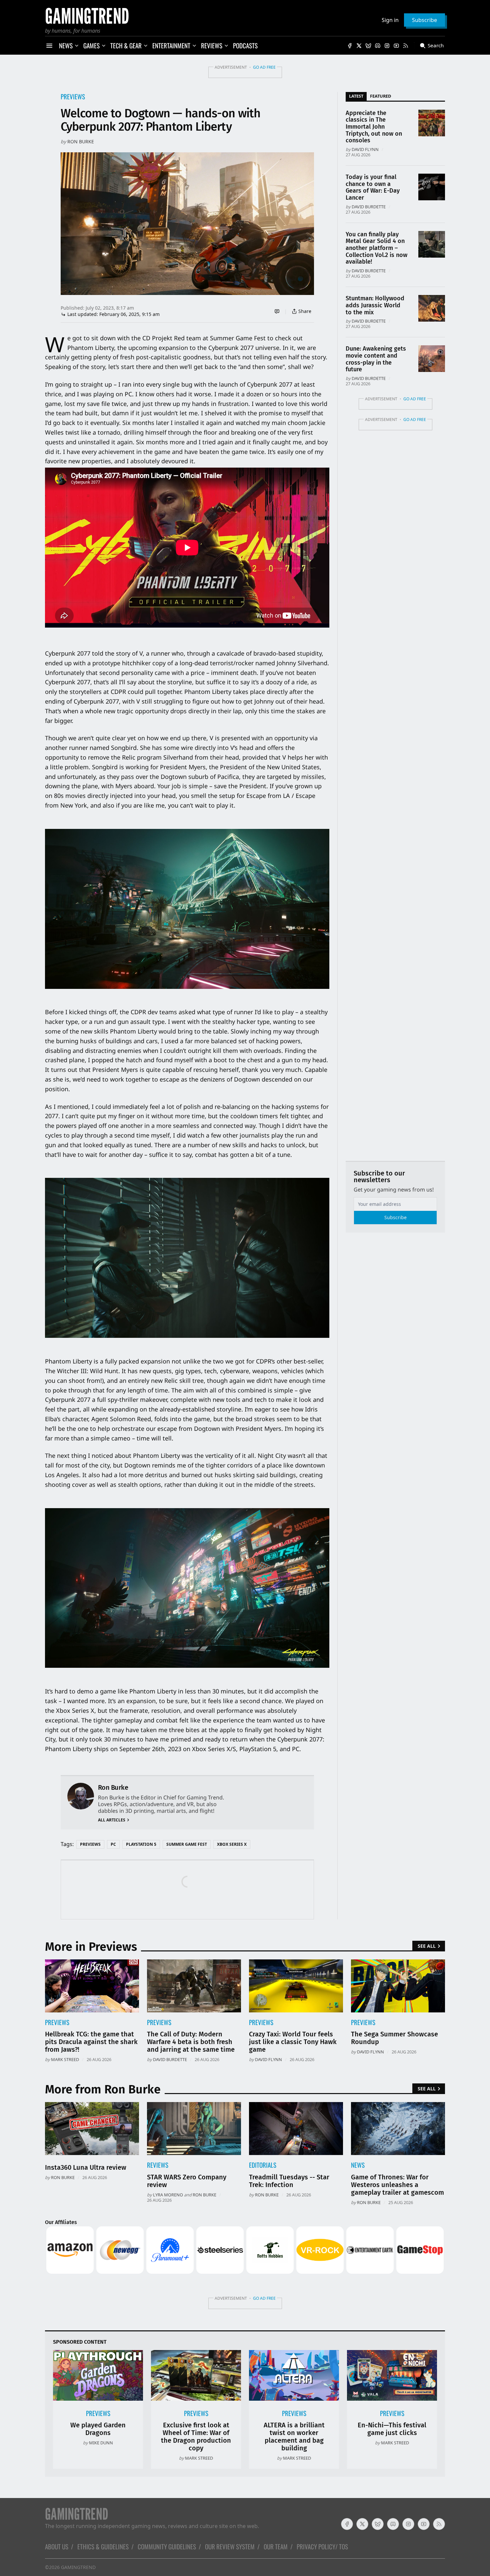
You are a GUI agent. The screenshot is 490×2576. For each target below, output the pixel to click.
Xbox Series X (232, 1844)
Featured (380, 96)
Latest (356, 96)
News (358, 2165)
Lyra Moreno (168, 2195)
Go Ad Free (264, 67)
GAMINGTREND (78, 2567)
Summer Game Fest (187, 1844)
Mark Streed (65, 2059)
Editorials (263, 2165)
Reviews (158, 2165)
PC (113, 1844)
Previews (73, 96)
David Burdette (369, 207)
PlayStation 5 (141, 1844)
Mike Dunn (101, 2443)
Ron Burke (81, 141)
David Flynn (365, 149)
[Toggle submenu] (77, 46)
